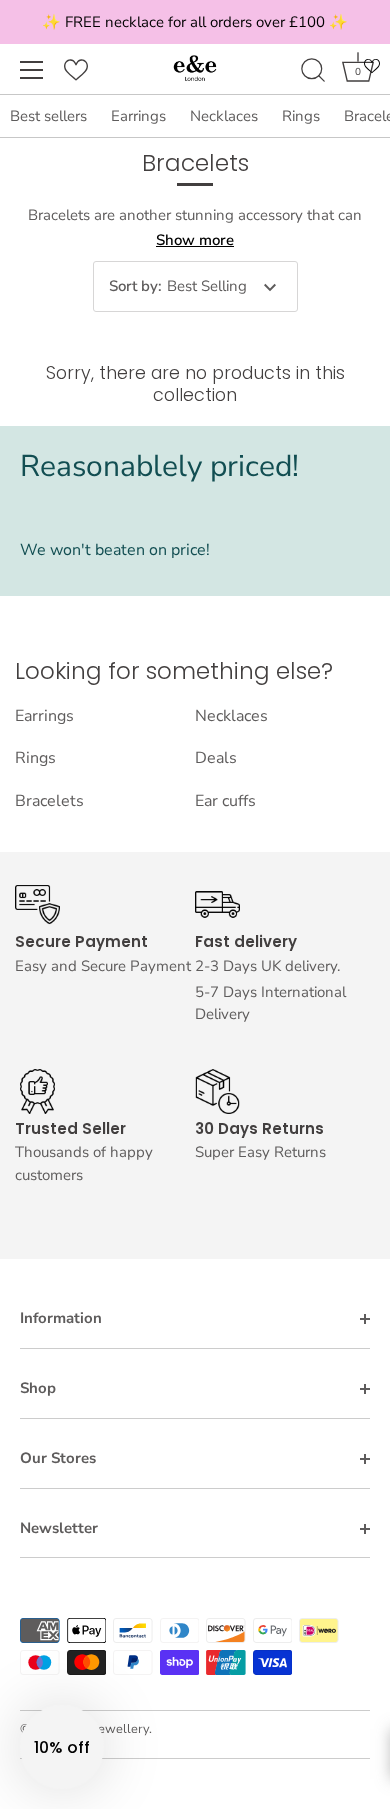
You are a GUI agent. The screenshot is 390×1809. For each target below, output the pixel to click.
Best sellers (48, 116)
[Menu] (32, 70)
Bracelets (49, 801)
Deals (216, 758)
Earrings (138, 116)
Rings (301, 116)
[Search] (313, 73)
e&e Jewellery (108, 1729)
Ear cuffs (225, 801)
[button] (62, 1747)
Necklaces (224, 116)
